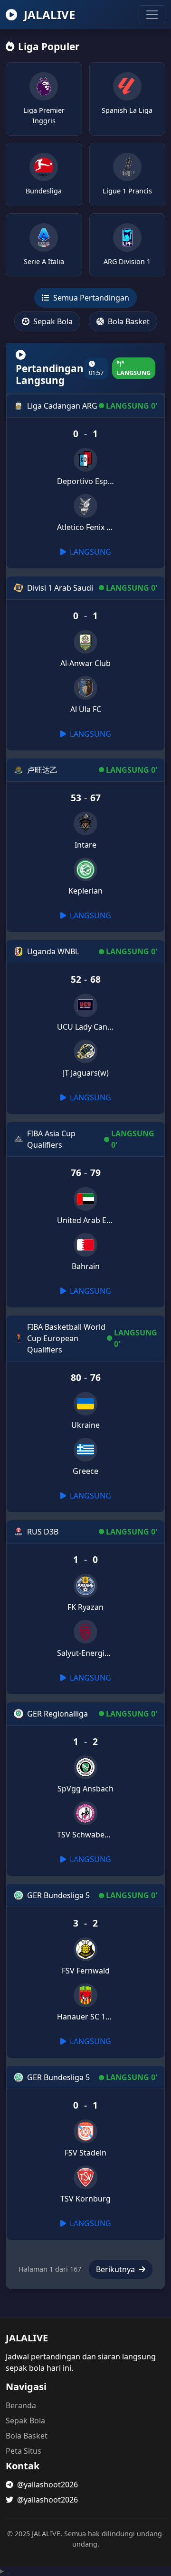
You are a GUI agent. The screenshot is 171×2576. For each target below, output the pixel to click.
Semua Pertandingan (90, 298)
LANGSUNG (90, 552)
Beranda (21, 2405)
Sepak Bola (52, 321)
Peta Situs (24, 2451)
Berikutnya (116, 2269)
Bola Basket (128, 321)
